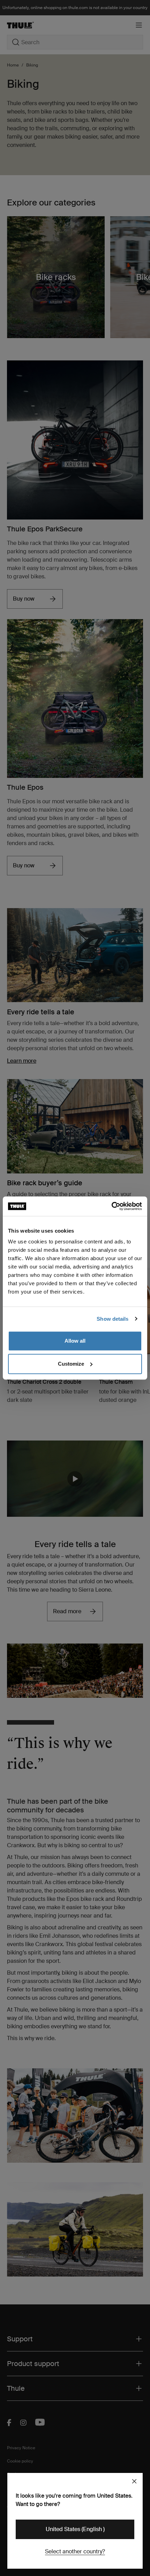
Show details (112, 1319)
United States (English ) (75, 2529)
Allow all (75, 1341)
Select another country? (75, 2551)
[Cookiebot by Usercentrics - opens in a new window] (111, 1206)
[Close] (134, 2481)
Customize (71, 1364)
